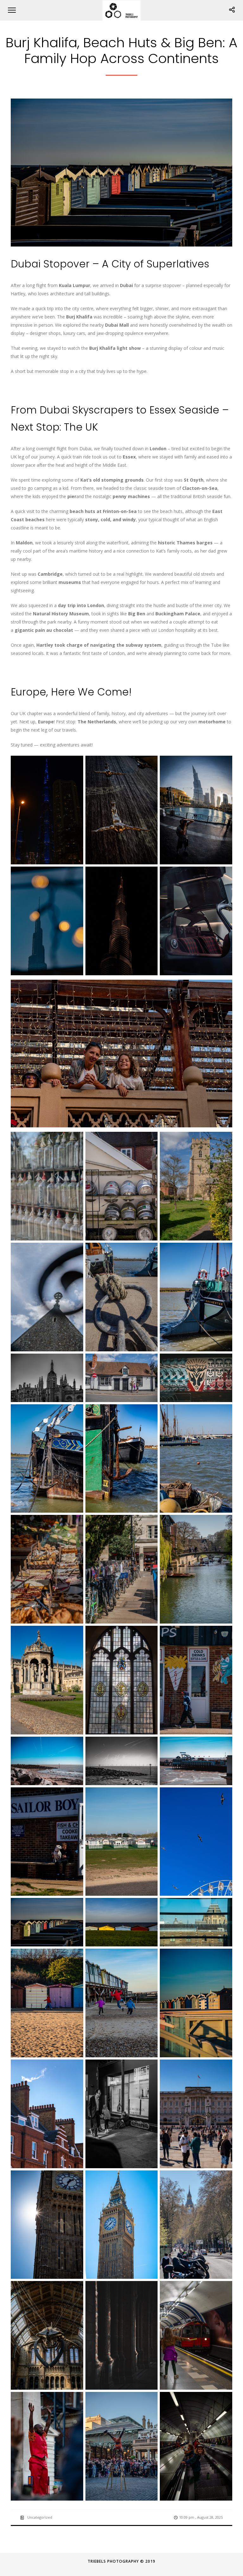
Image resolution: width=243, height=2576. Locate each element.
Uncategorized (40, 2517)
